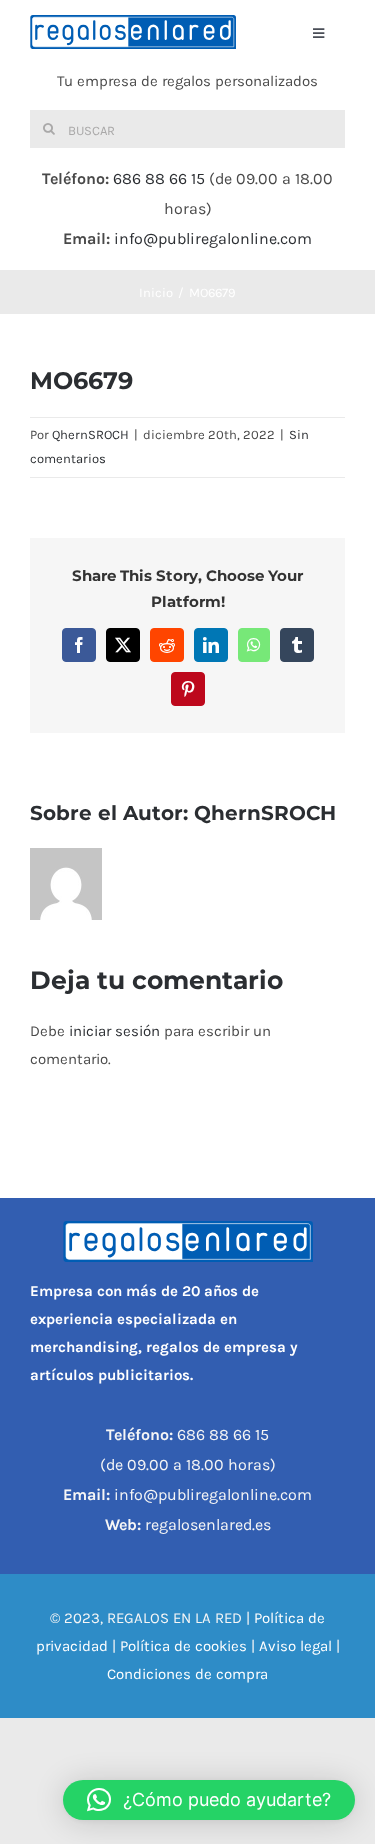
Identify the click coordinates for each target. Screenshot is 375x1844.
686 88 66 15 (159, 178)
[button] (209, 1800)
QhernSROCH (90, 434)
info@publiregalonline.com (213, 238)
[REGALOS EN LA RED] (133, 32)
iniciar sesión (116, 1031)
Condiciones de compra (187, 1674)
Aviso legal (295, 1646)
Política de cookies (183, 1646)
